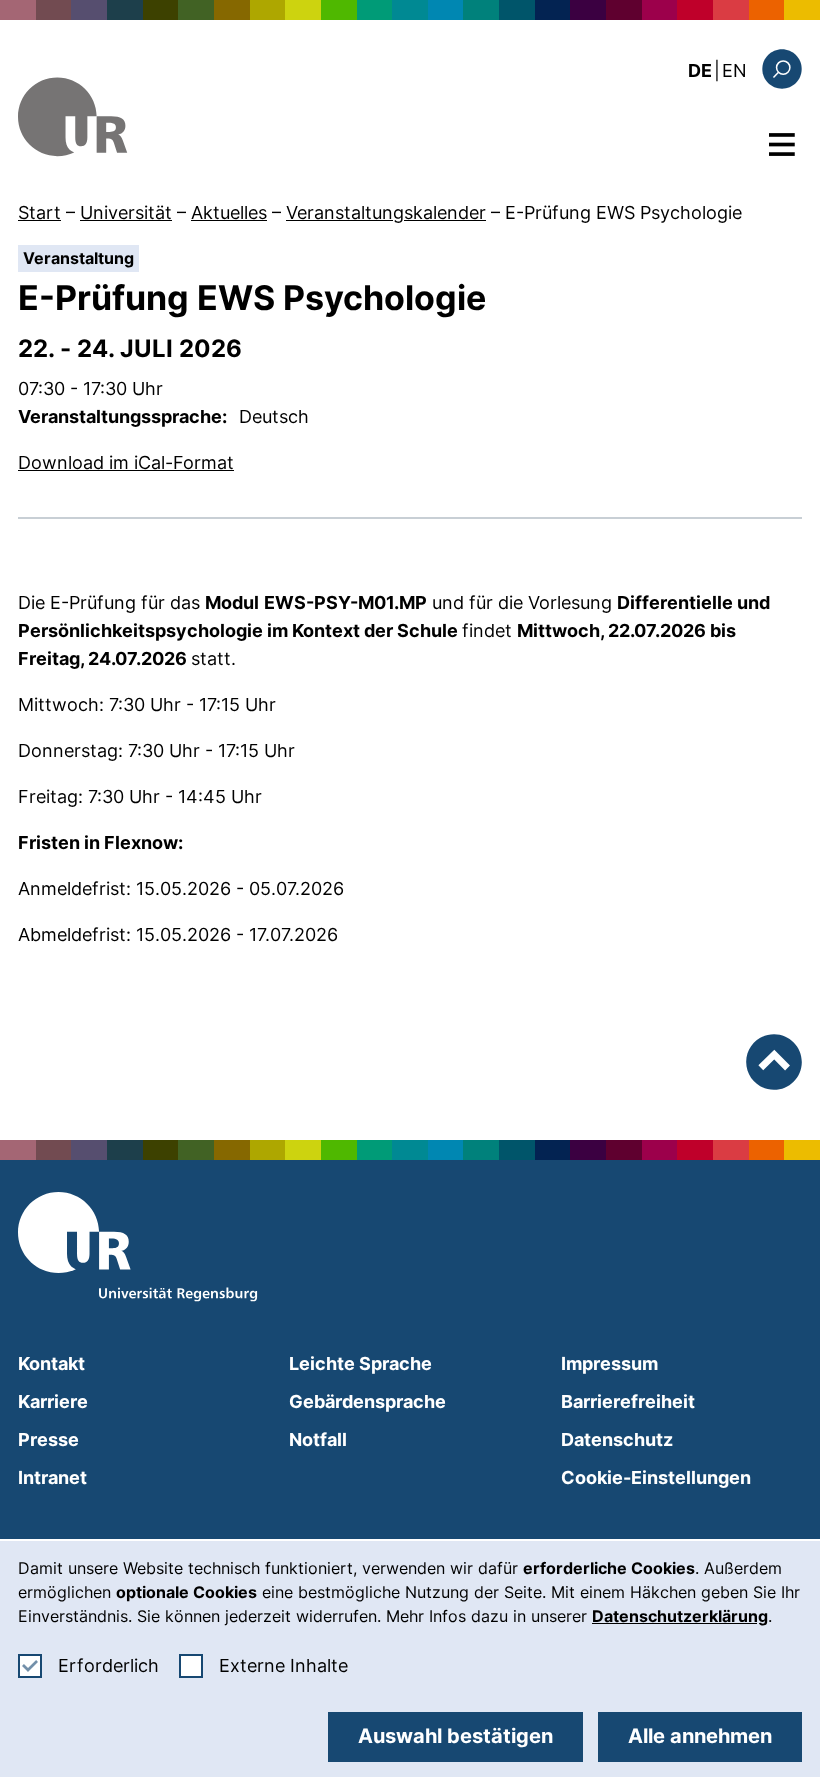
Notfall (318, 1439)
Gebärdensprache (367, 1401)
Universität (126, 212)
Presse (48, 1439)
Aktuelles (229, 212)
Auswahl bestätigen (455, 1736)
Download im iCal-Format (126, 462)
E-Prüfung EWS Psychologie (623, 212)
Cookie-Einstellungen (656, 1477)
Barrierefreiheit (628, 1401)
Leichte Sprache (360, 1363)
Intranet (52, 1477)
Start (39, 212)
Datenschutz (617, 1439)
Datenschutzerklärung (680, 1616)
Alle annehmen (700, 1736)
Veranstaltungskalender (386, 212)
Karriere (53, 1401)
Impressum (609, 1363)
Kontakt (51, 1363)
